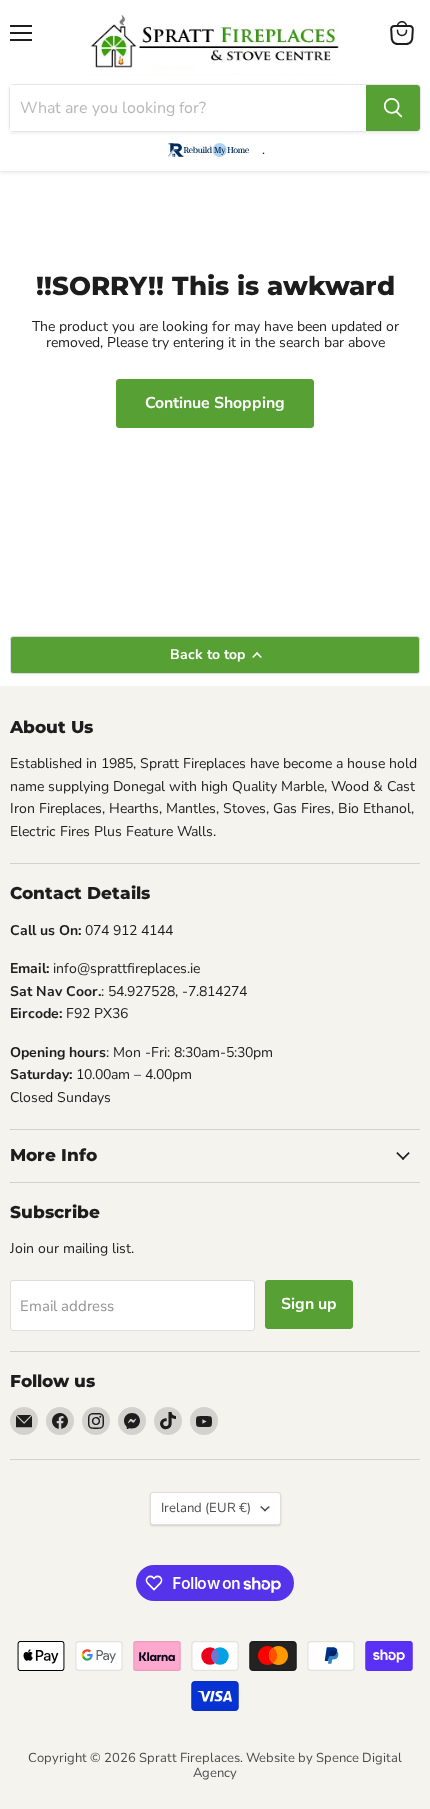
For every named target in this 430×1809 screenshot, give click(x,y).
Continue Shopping (215, 403)
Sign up (309, 1304)
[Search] (393, 108)
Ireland (206, 1508)
